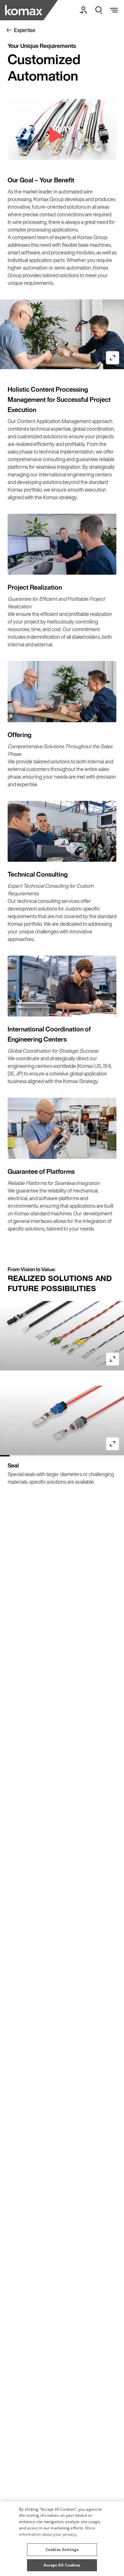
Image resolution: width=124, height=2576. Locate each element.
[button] (62, 2547)
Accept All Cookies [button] (62, 2565)
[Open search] (99, 10)
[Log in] (83, 10)
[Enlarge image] (113, 358)
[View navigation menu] (114, 10)
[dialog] (62, 2539)
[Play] (62, 129)
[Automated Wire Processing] (24, 10)
